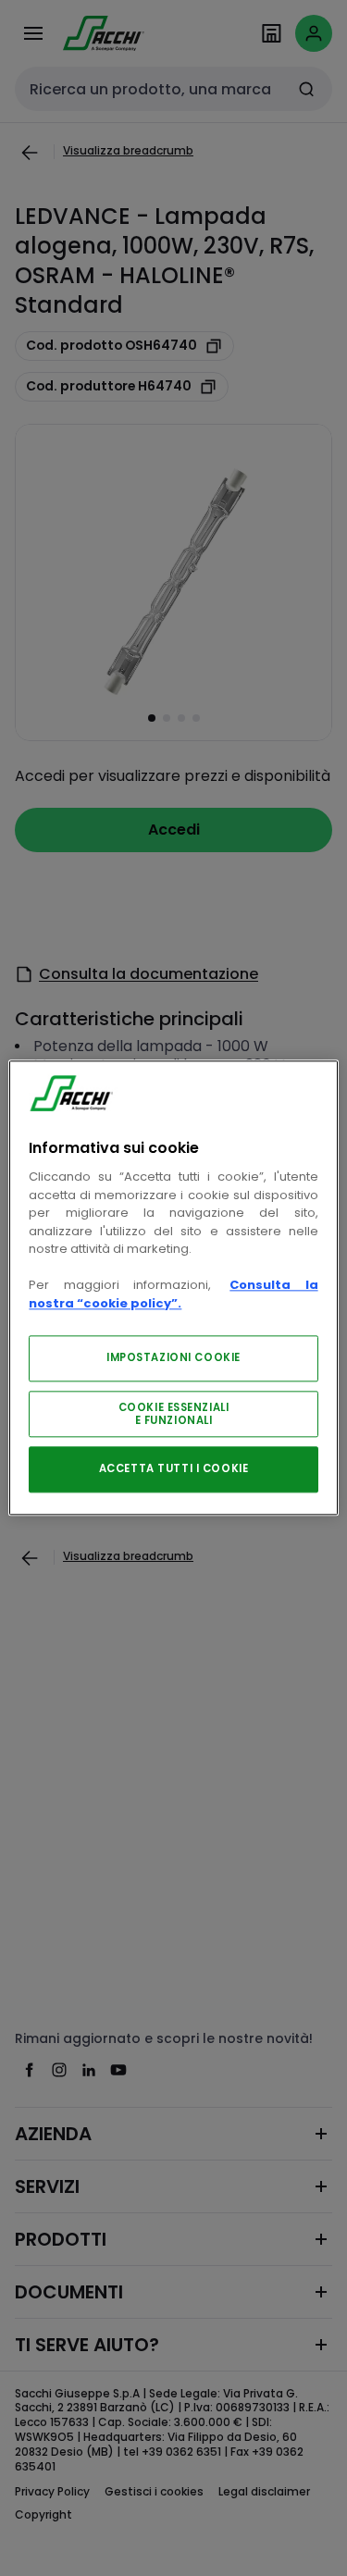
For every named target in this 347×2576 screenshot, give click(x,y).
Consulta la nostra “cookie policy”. (173, 1295)
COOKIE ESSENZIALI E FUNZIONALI (174, 1415)
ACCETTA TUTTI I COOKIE (174, 1469)
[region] (173, 1288)
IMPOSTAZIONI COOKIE (173, 1358)
